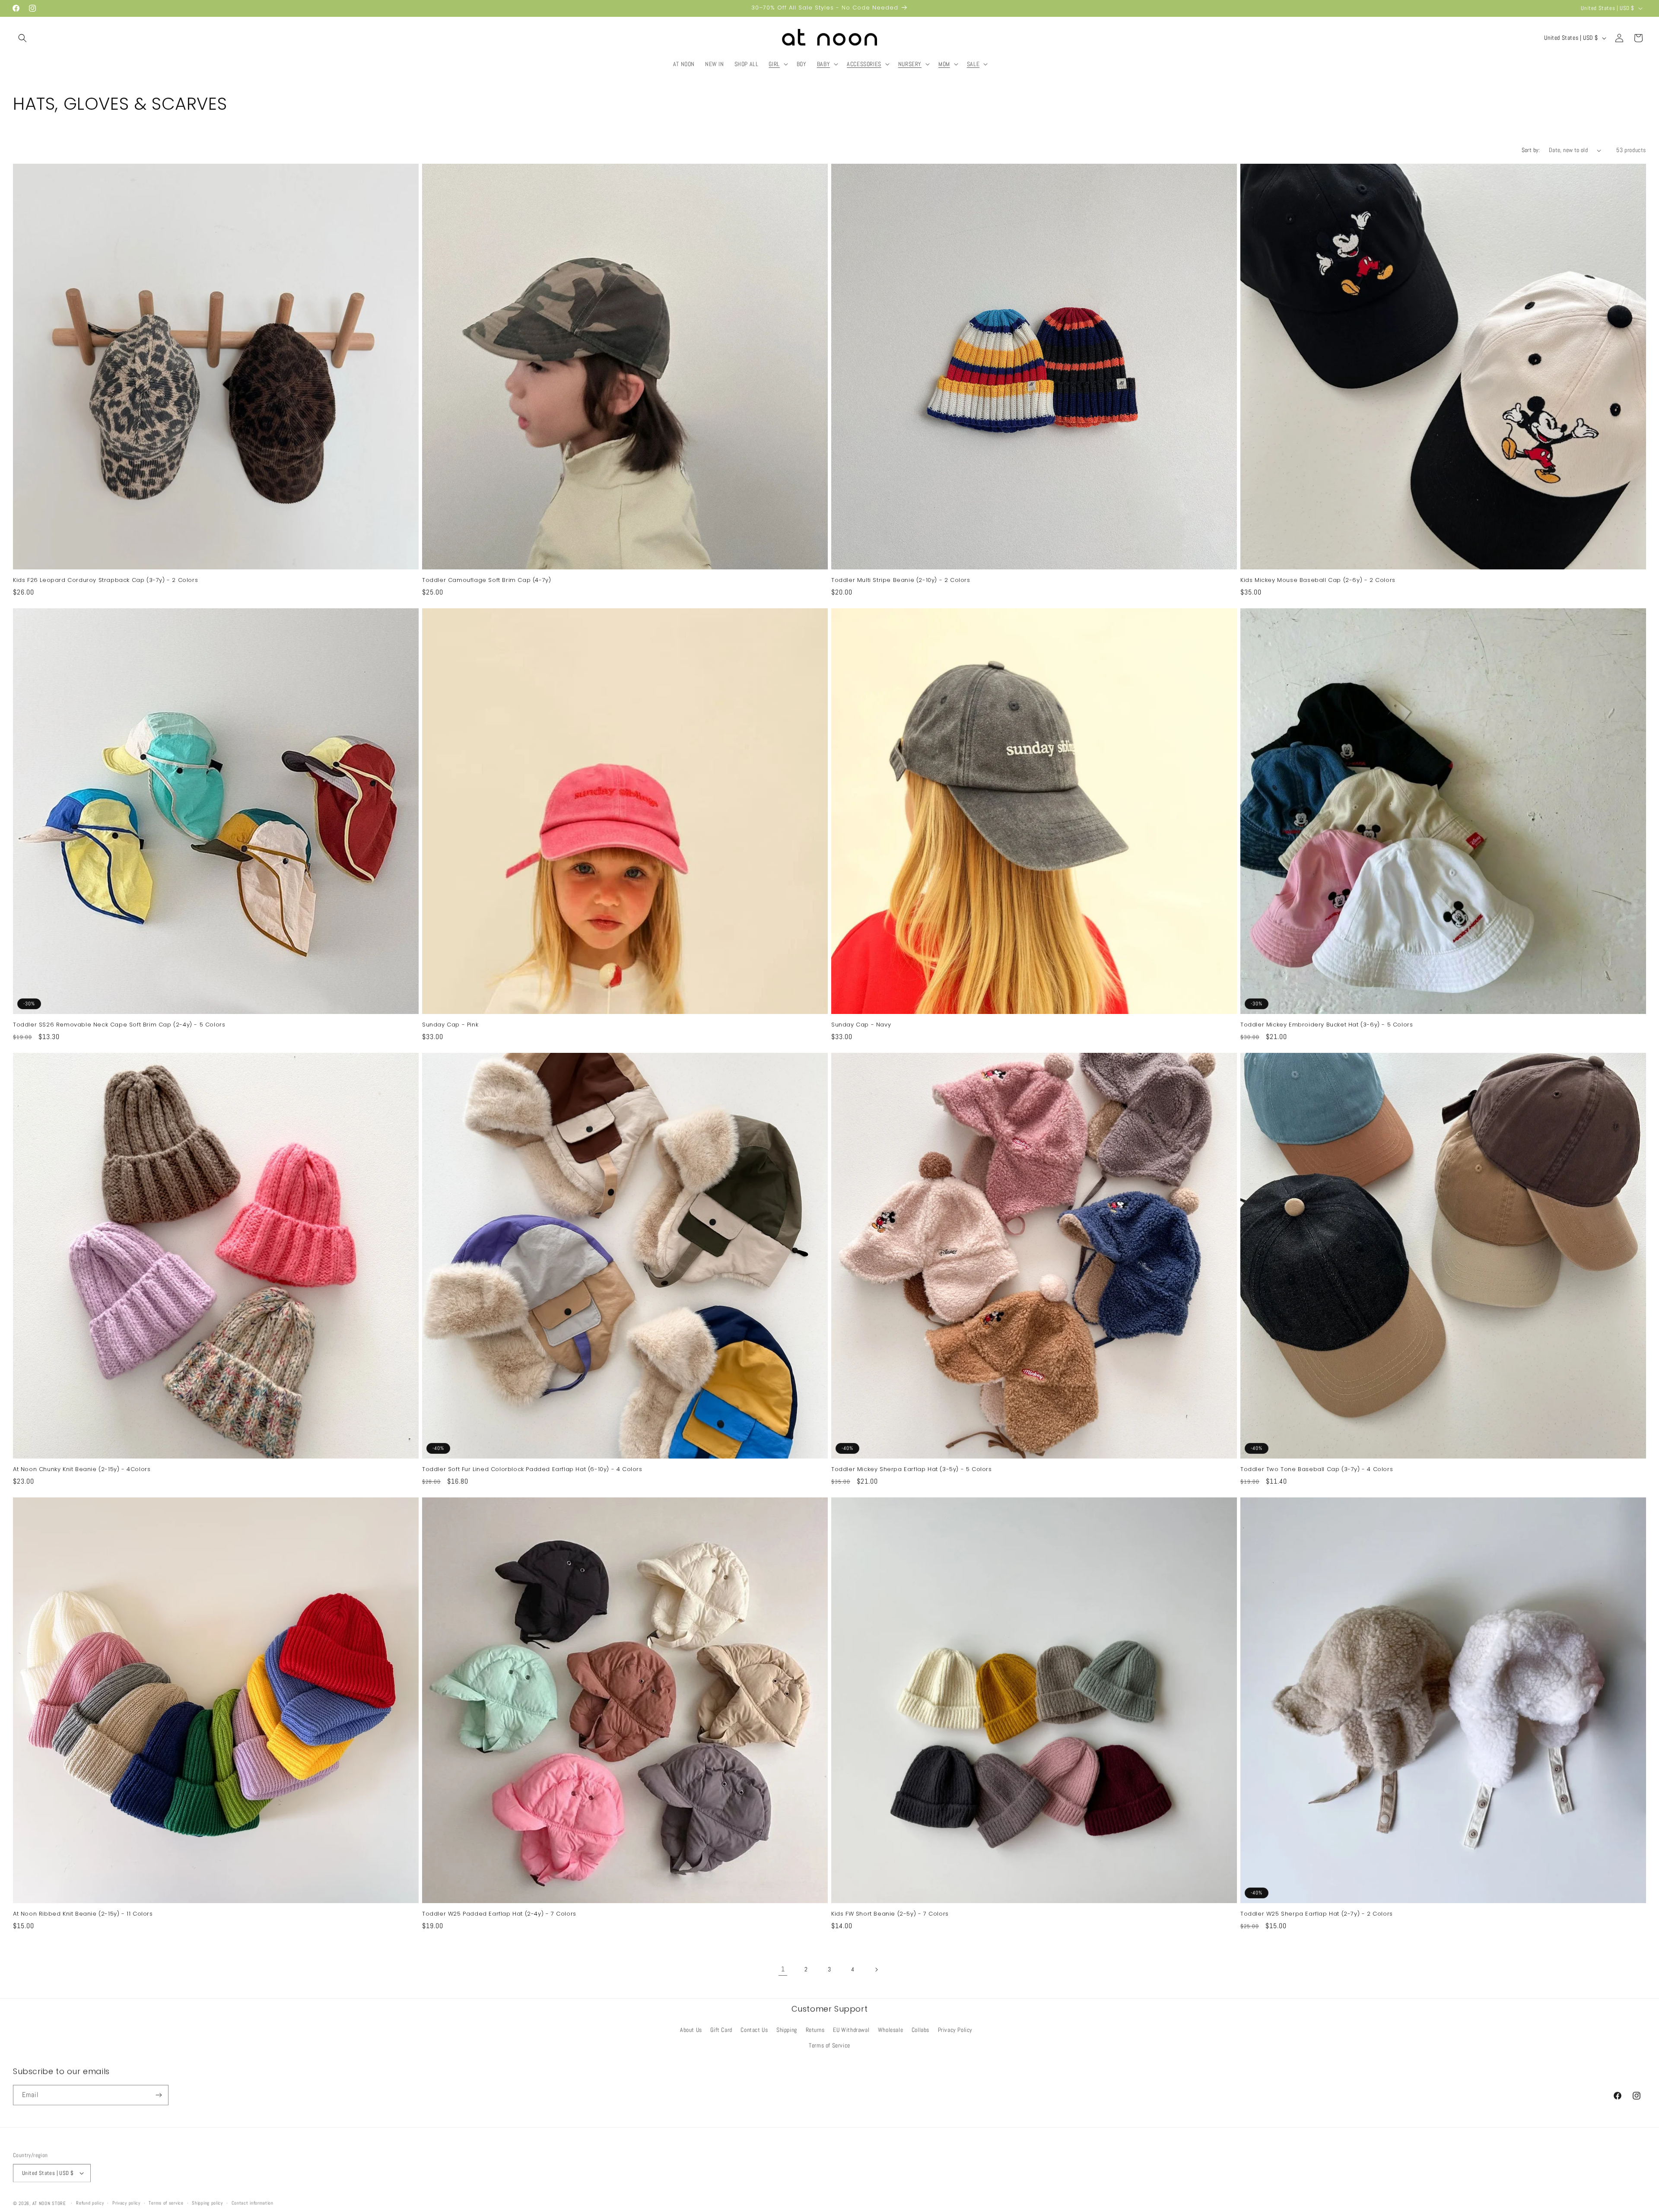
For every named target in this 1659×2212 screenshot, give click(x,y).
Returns (815, 2030)
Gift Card (721, 2030)
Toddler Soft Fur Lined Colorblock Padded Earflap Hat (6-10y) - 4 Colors (532, 1470)
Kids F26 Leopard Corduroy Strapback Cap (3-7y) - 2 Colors (105, 580)
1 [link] (783, 1969)
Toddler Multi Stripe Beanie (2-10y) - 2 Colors (901, 580)
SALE (973, 64)
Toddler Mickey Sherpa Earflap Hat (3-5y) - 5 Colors (912, 1470)
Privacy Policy (955, 2030)
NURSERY (910, 64)
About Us (691, 2030)
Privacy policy (126, 2202)
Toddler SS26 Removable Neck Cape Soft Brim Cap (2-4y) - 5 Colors (119, 1025)
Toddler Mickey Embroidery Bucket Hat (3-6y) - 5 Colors (1327, 1025)
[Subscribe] (159, 2095)
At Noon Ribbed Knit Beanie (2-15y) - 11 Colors (83, 1914)
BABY (823, 64)
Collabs (920, 2030)
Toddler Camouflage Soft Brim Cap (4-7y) (486, 580)
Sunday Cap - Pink (450, 1025)
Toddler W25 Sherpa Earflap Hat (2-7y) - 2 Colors (1317, 1914)
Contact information (253, 2202)
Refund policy (90, 2202)
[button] (22, 38)
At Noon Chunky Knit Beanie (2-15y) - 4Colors (82, 1470)
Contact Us (754, 2030)
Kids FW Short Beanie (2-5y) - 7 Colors (890, 1914)
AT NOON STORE (49, 2202)
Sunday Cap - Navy (861, 1025)
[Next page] (876, 1970)
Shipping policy (207, 2202)
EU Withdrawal (851, 2030)
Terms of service (166, 2202)
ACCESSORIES (864, 64)
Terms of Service (829, 2045)
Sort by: (1531, 150)
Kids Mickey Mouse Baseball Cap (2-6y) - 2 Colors (1318, 580)
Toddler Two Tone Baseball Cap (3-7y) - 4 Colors (1317, 1470)
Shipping (787, 2030)
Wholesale (890, 2030)
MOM (944, 64)
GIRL (774, 64)
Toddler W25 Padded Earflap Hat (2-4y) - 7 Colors (499, 1914)
